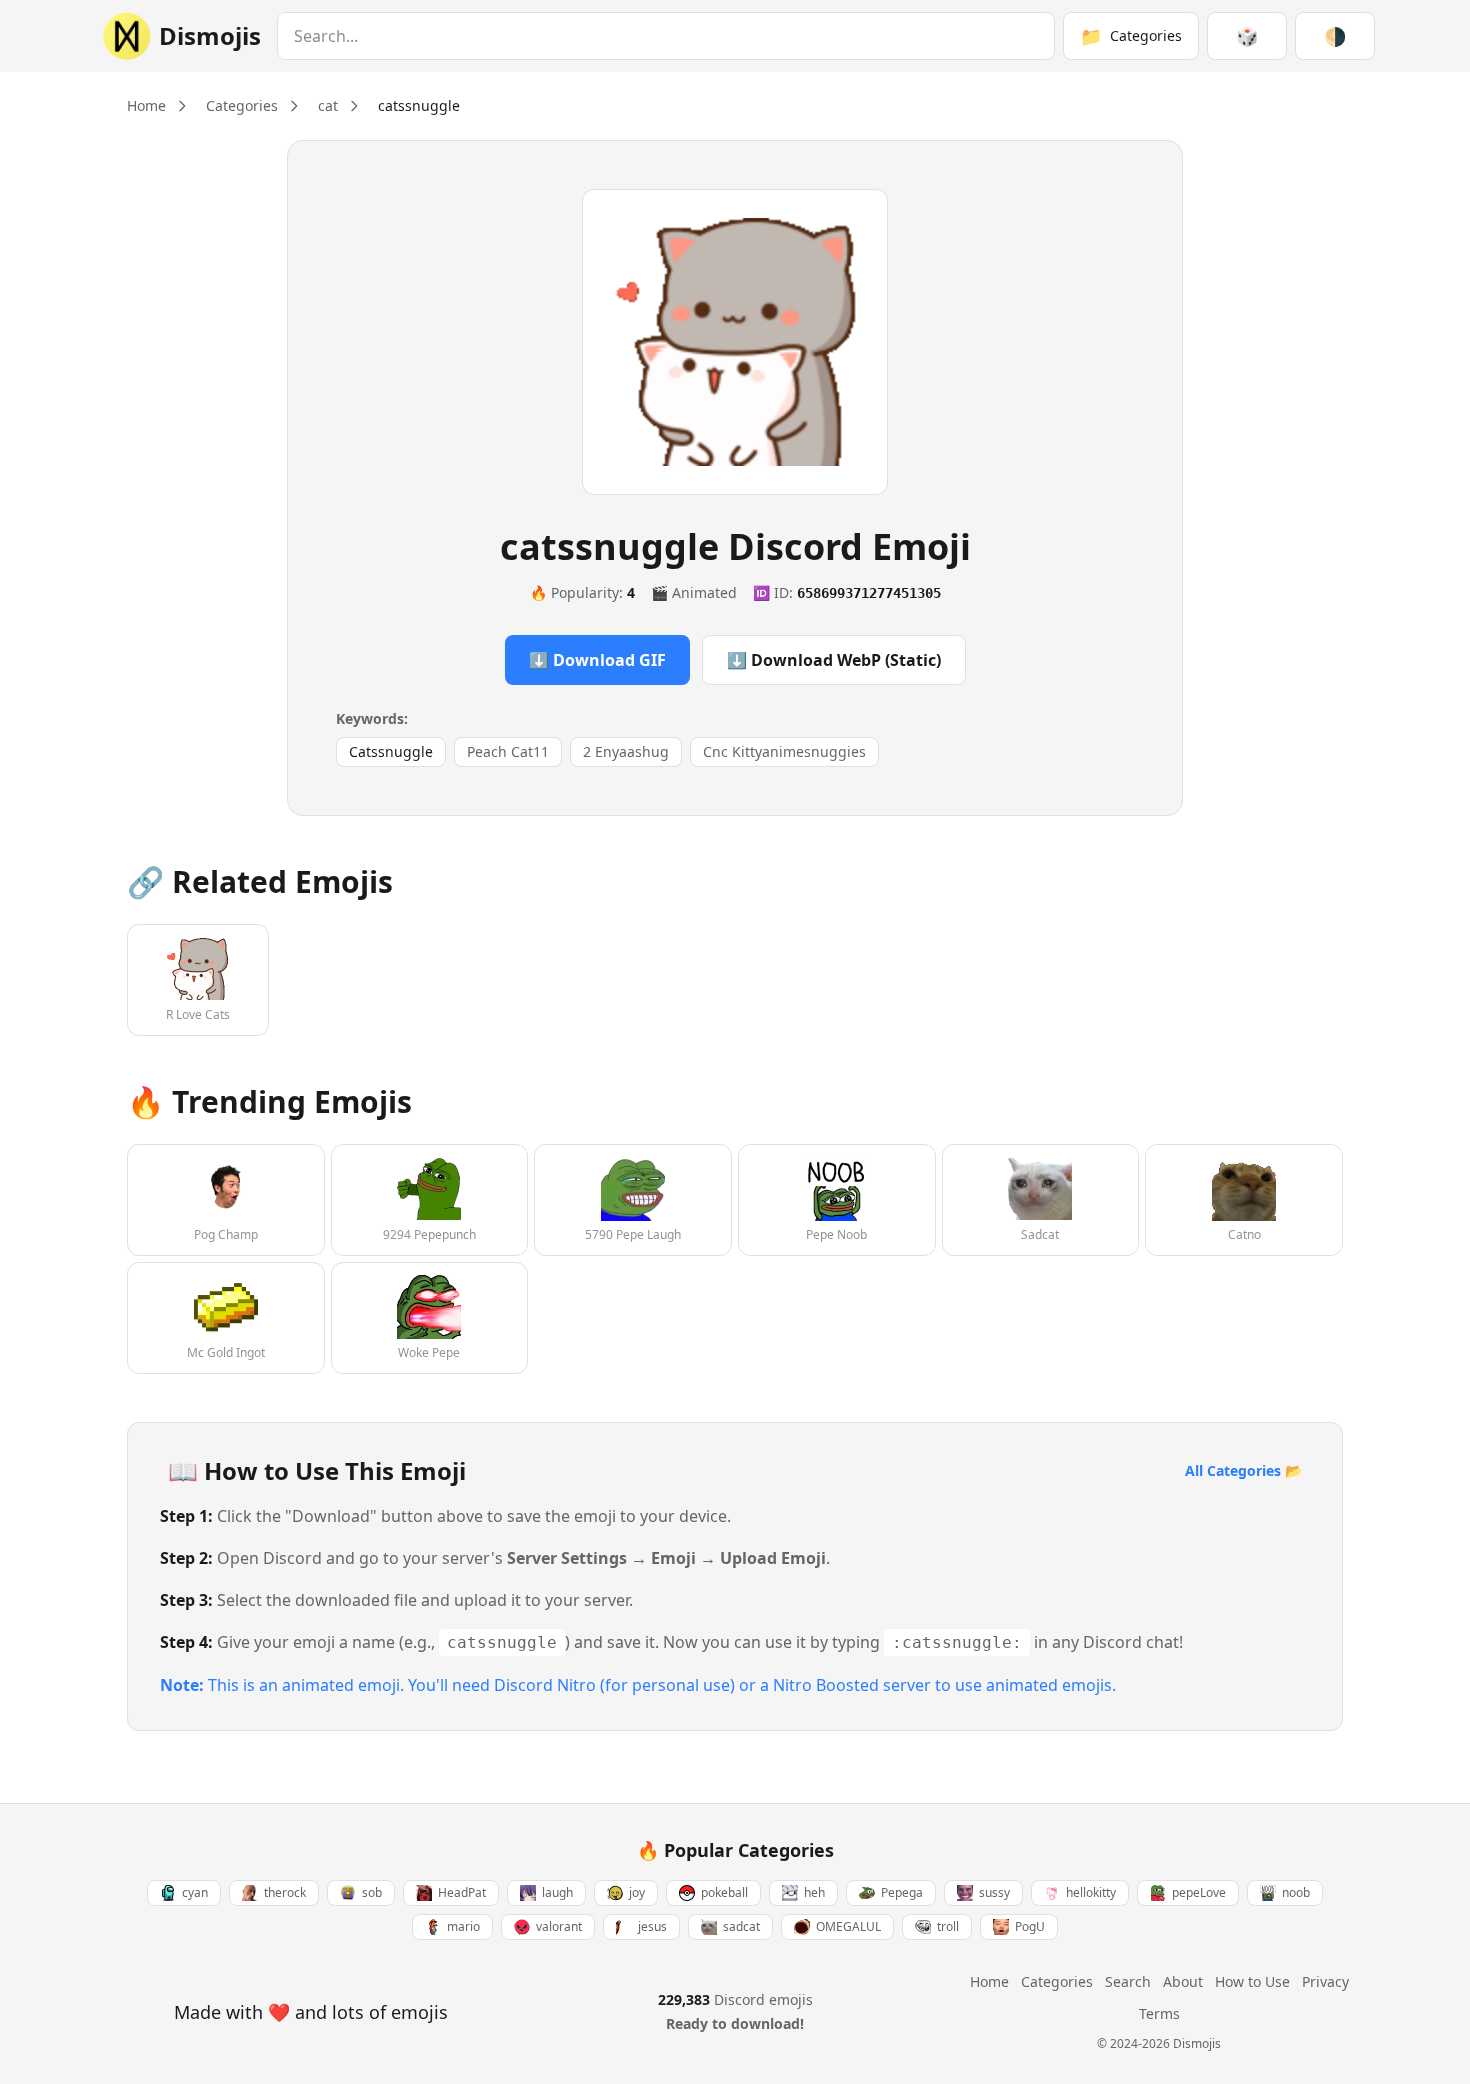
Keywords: (372, 718)
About (1183, 1981)
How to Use (1252, 1981)
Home (146, 105)
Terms (1159, 2013)
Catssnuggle (391, 751)
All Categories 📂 (1243, 1470)
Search (1128, 1981)
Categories (242, 105)
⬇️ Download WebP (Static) (834, 660)
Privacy (1325, 1981)
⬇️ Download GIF (597, 660)
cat (328, 105)
